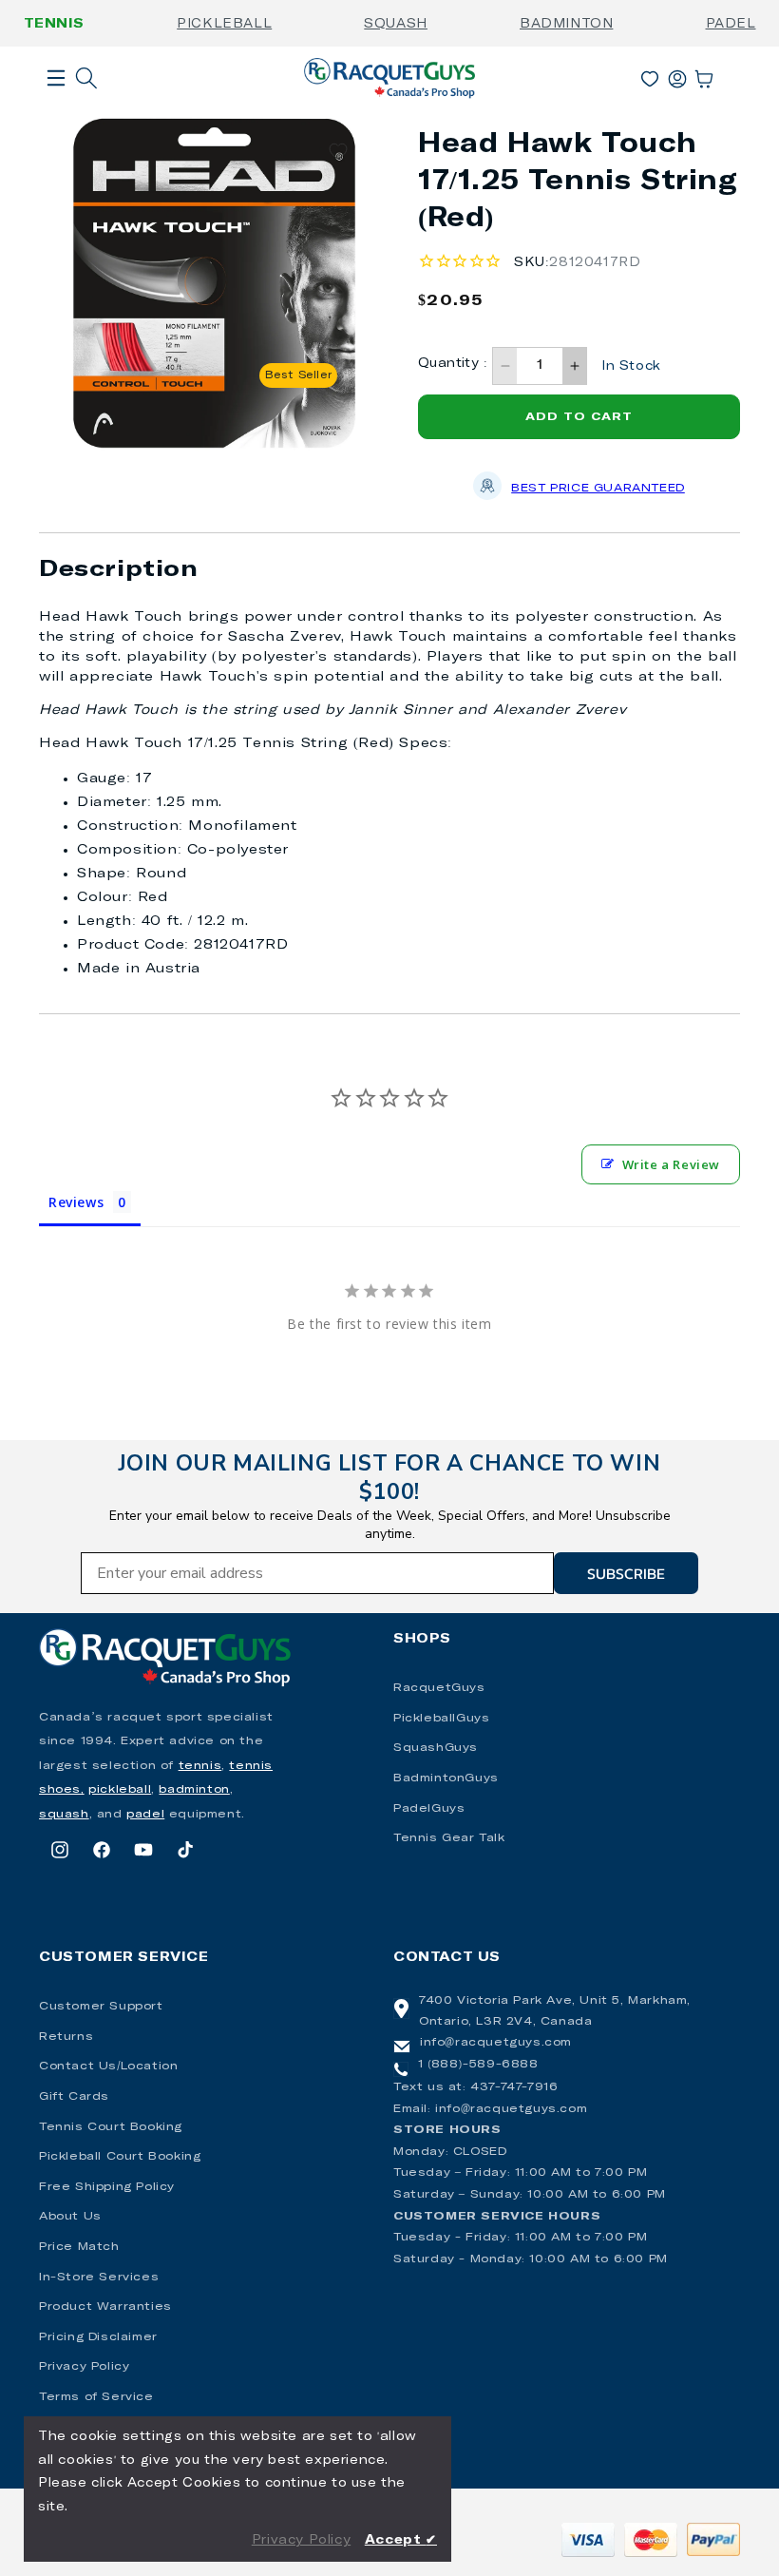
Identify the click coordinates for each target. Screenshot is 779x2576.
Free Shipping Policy (107, 2187)
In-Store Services (99, 2278)
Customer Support (101, 2007)
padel (145, 1815)
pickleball (120, 1790)
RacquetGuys (439, 1688)
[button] (56, 108)
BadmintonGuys (446, 1778)
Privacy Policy (84, 2367)
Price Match (79, 2247)
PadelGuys (429, 1809)
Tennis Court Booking (111, 2127)
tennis (200, 1766)
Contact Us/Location (108, 2067)
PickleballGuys (441, 1719)
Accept (401, 2540)
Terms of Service (96, 2397)
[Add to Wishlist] (338, 152)
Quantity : (453, 364)
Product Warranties (105, 2307)
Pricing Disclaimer (98, 2337)
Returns (66, 2037)
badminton (194, 1790)
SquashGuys (436, 1748)
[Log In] (677, 75)
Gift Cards (74, 2097)
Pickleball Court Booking (120, 2157)
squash (64, 1815)
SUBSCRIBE (626, 1573)
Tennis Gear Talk (449, 1838)
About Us (70, 2217)
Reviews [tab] (76, 1202)
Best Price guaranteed (598, 489)
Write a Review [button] (671, 1164)
